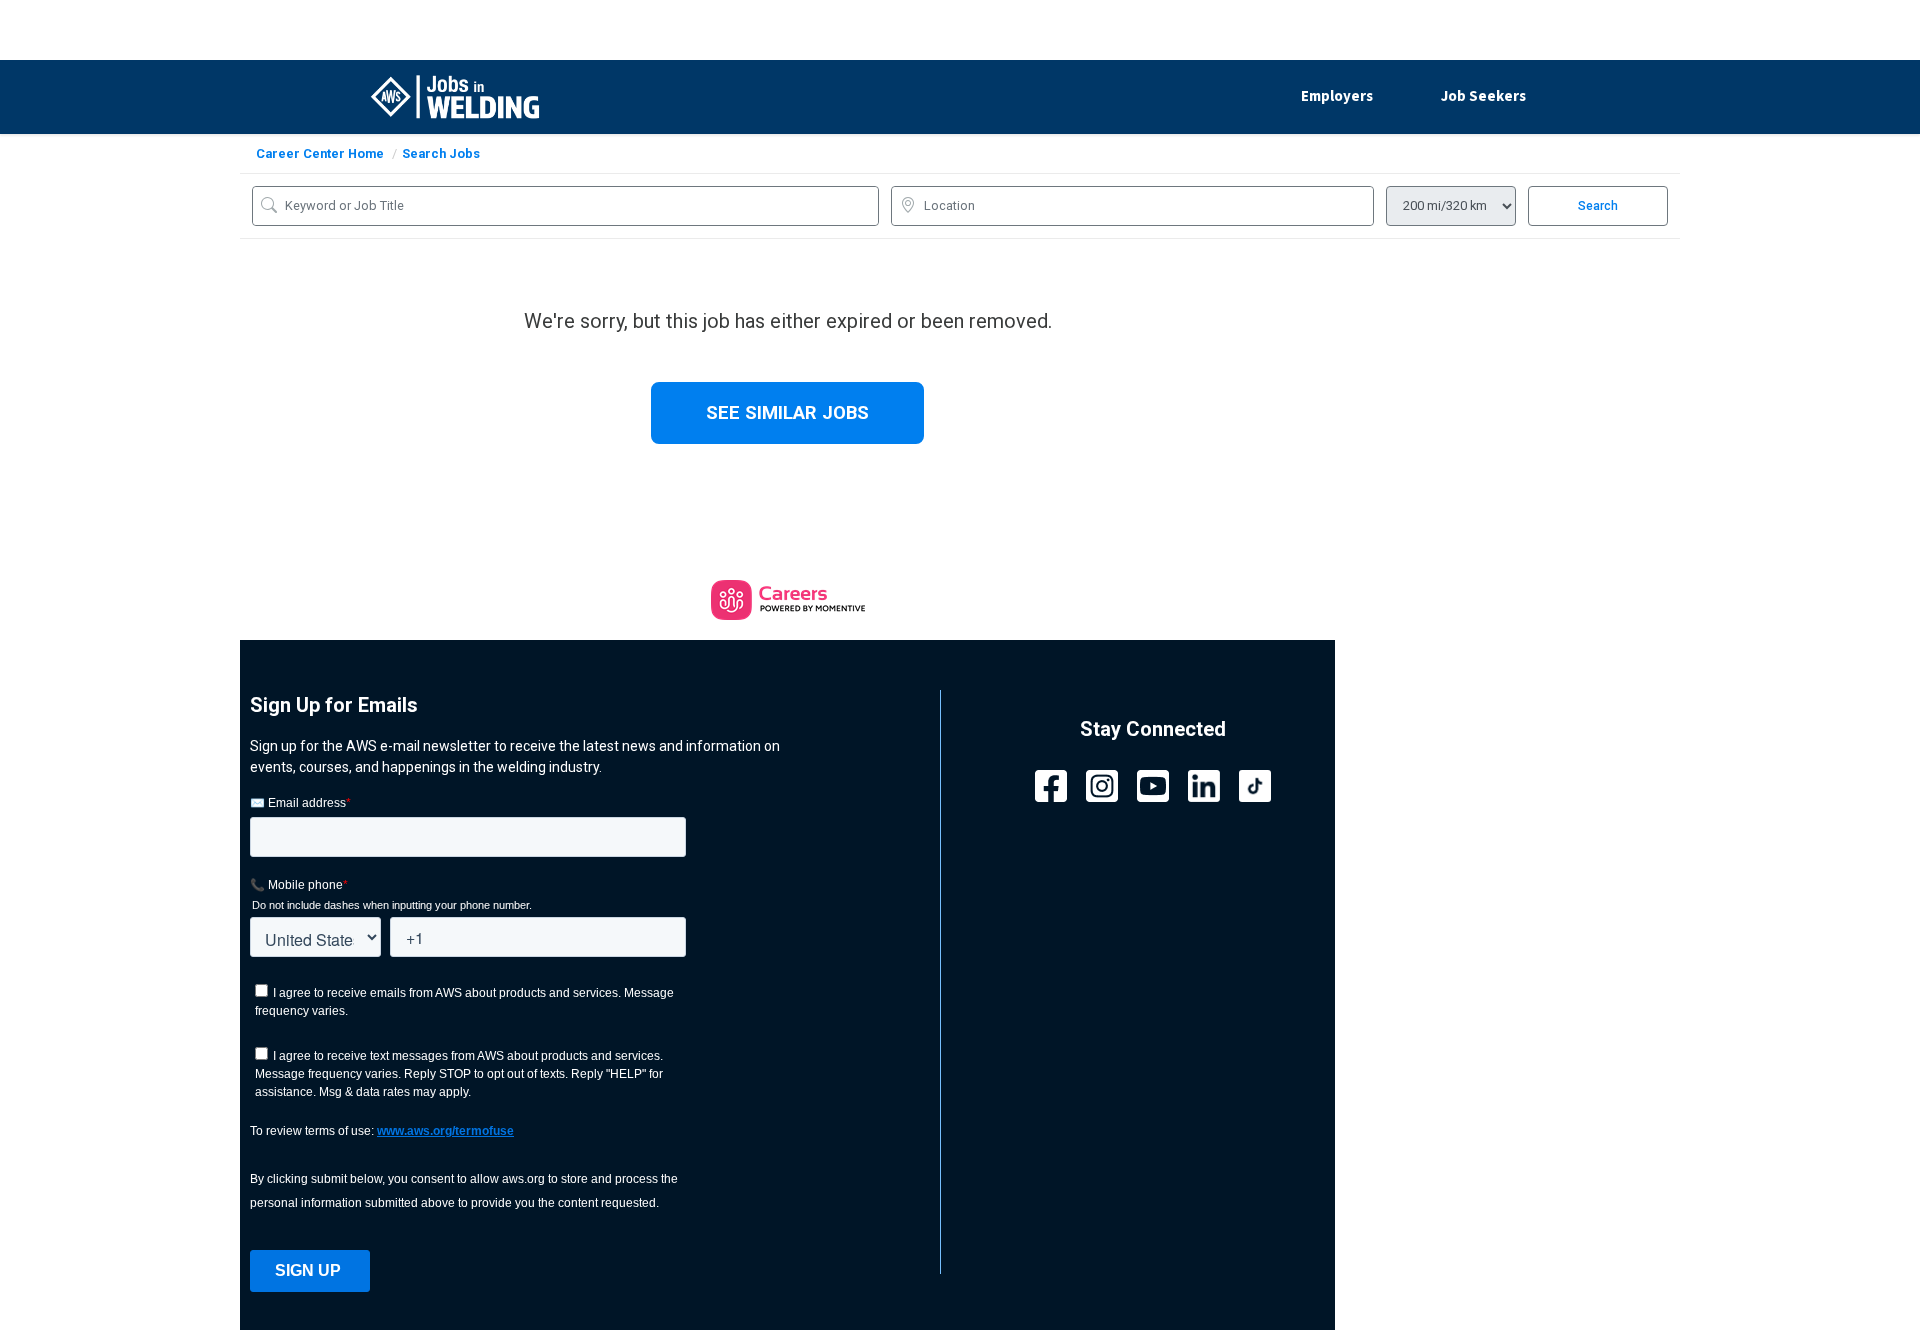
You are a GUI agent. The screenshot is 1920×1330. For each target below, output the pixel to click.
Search (1598, 206)
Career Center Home (320, 153)
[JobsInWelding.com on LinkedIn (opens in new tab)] (1204, 784)
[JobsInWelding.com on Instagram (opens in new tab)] (1102, 784)
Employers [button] (1337, 96)
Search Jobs (441, 153)
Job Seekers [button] (1483, 96)
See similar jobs (787, 412)
